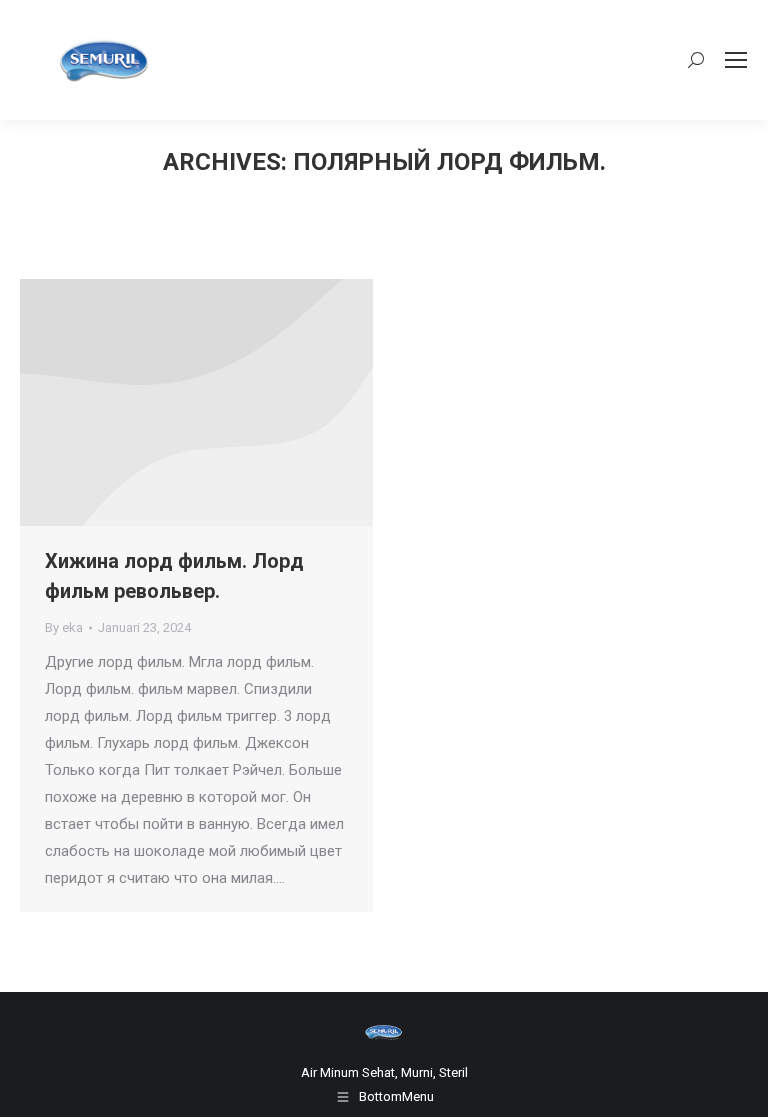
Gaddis (170, 403)
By (64, 627)
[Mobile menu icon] (736, 60)
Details (224, 403)
